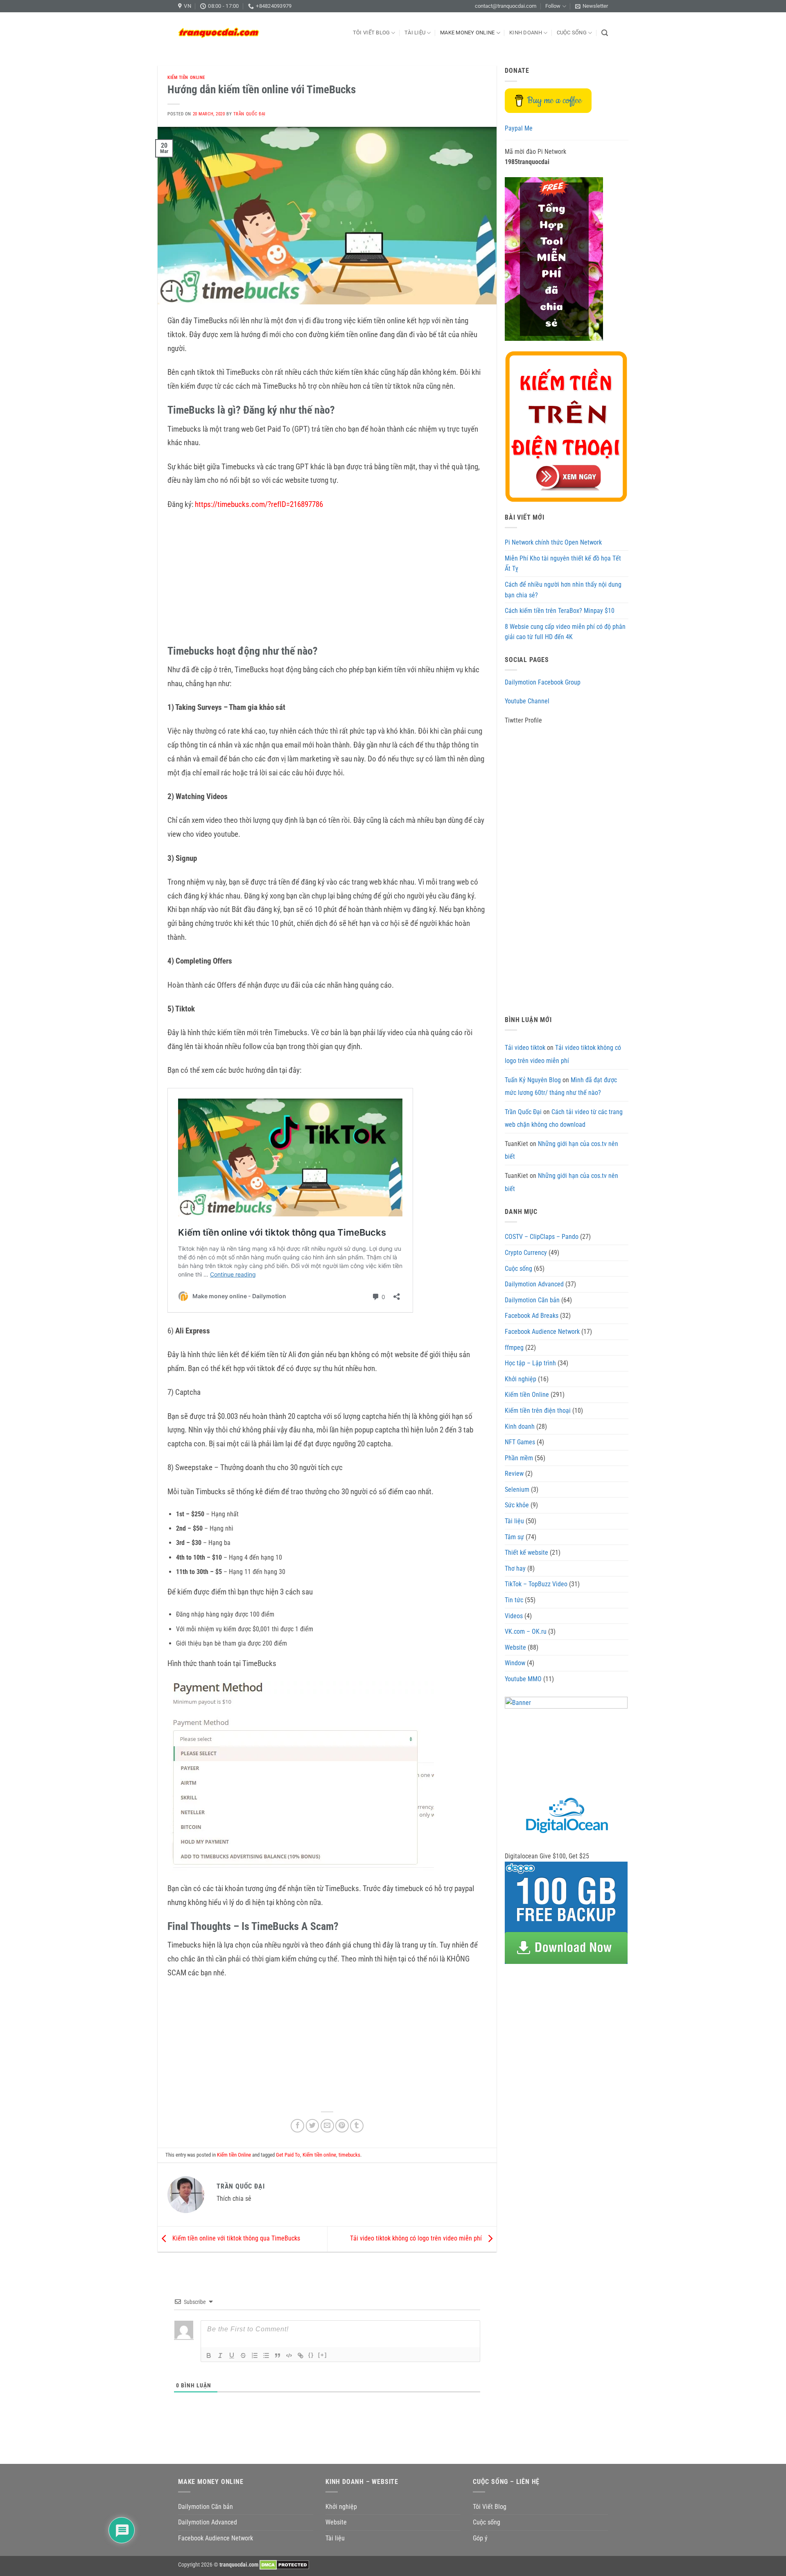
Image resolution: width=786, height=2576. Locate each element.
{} (311, 2355)
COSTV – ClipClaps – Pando (542, 1237)
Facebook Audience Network (542, 1332)
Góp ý (480, 2538)
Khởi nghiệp (521, 1379)
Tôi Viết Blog (371, 33)
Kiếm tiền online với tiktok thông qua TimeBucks (235, 2239)
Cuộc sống (572, 33)
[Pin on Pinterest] (342, 2126)
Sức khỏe (517, 1505)
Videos (514, 1616)
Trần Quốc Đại (250, 114)
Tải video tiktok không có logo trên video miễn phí (417, 2239)
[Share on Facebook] (297, 2126)
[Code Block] (289, 2355)
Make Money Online (467, 33)
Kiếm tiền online (319, 2155)
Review (514, 1474)
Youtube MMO (523, 1679)
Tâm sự (514, 1537)
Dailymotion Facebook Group (543, 682)
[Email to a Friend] (327, 2126)
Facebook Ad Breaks (532, 1316)
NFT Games (520, 1442)
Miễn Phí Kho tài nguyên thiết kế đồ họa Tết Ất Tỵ (563, 564)
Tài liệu (415, 33)
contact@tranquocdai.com (506, 6)
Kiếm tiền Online (186, 78)
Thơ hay (515, 1568)
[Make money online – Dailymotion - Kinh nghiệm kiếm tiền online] (219, 33)
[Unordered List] (266, 2355)
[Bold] (209, 2355)
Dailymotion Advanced (534, 1284)
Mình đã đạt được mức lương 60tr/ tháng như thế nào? (561, 1086)
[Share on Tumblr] (357, 2126)
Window (515, 1663)
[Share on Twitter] (313, 2126)
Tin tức (514, 1600)
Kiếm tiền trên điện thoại (538, 1411)
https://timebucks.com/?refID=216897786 (259, 504)
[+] (323, 2355)
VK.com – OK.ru (526, 1631)
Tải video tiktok (525, 1048)
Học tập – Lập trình (530, 1363)
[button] (592, 6)
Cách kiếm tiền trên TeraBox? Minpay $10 (560, 611)
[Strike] (243, 2355)
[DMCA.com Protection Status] (284, 2565)
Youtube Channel (527, 701)
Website (515, 1647)
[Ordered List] (255, 2355)
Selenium (517, 1490)
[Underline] (232, 2355)
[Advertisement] (327, 579)
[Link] (300, 2355)
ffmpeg (514, 1348)
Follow (553, 6)
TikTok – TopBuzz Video (536, 1584)
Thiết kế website (526, 1553)
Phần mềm (519, 1458)
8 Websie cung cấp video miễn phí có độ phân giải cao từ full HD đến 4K (565, 632)
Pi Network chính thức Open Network (553, 542)
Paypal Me (519, 128)
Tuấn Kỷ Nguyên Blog (533, 1080)
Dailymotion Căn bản (532, 1300)
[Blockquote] (278, 2355)
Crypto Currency (526, 1253)
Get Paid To (288, 2155)
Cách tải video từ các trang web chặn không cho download (564, 1118)
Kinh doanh (526, 33)
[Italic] (220, 2355)
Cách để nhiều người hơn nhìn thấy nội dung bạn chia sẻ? (563, 590)
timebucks (349, 2155)
